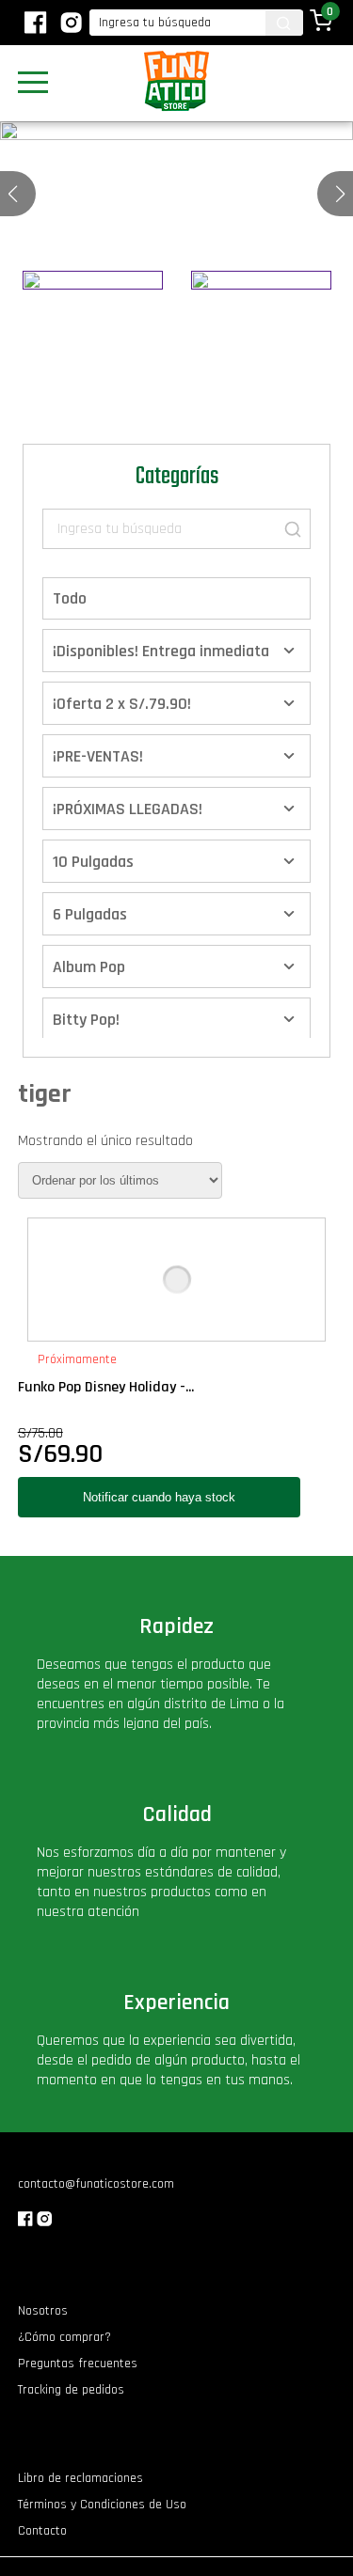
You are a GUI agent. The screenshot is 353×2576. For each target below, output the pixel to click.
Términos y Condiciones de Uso (102, 2505)
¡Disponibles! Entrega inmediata (161, 651)
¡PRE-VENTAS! (98, 756)
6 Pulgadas (90, 914)
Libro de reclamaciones (80, 2478)
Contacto (42, 2531)
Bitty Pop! (86, 1020)
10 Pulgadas (93, 862)
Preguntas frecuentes (78, 2364)
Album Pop (89, 967)
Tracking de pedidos (71, 2390)
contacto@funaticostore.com (96, 2184)
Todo (70, 598)
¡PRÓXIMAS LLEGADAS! (128, 809)
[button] (340, 194)
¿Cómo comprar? (64, 2337)
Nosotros (43, 2311)
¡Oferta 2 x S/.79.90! (122, 704)
